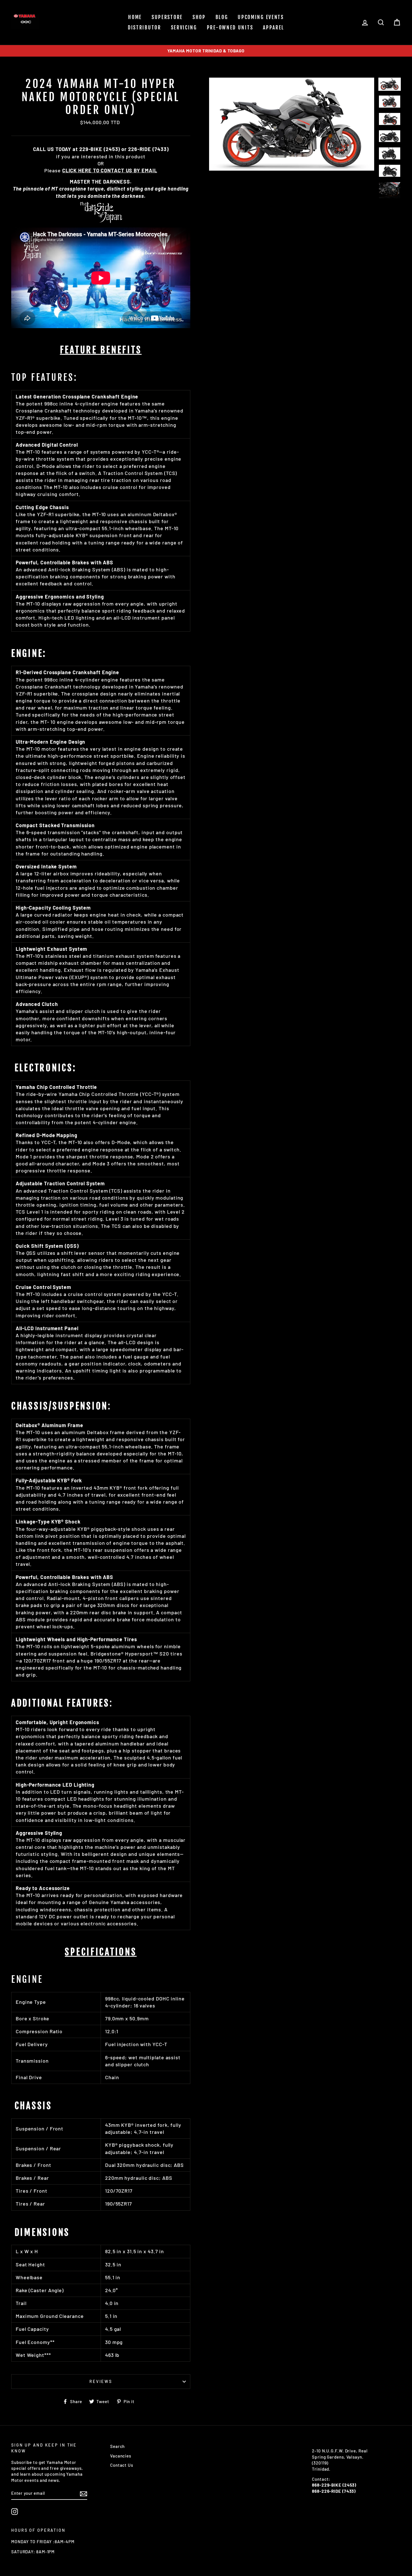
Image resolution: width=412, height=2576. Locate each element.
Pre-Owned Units (230, 27)
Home (135, 17)
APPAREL (274, 27)
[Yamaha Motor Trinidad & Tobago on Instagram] (15, 2512)
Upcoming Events (261, 17)
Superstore (167, 17)
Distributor (144, 27)
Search (117, 2446)
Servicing (184, 27)
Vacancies (121, 2456)
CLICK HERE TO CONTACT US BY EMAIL (110, 170)
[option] (206, 51)
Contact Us (122, 2465)
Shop (199, 17)
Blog (222, 17)
